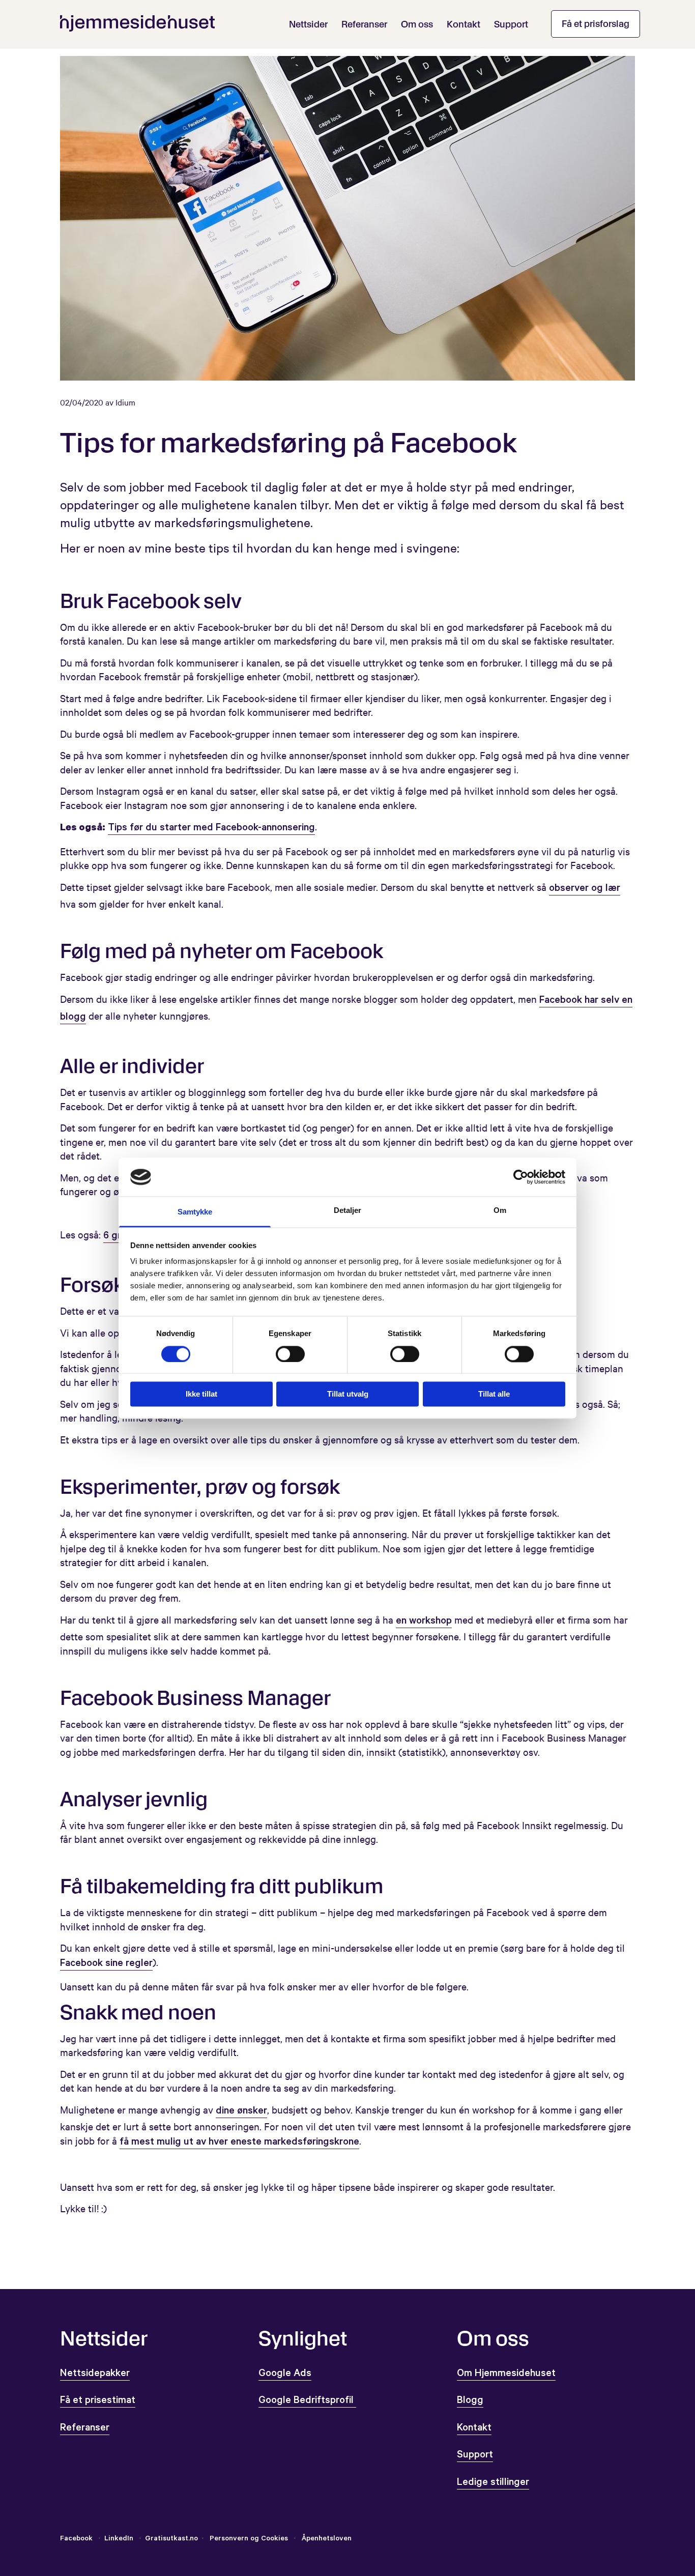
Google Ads (285, 2375)
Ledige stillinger (493, 2483)
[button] (596, 24)
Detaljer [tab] (348, 1211)
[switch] (290, 1354)
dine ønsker (241, 2112)
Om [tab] (500, 1211)
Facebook (76, 2539)
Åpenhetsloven (326, 2539)
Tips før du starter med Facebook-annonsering (211, 829)
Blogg (470, 2401)
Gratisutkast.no (171, 2539)
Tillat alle (494, 1394)
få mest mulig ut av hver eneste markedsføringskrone (239, 2143)
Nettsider (308, 24)
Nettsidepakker (95, 2375)
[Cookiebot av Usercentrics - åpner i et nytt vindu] (521, 1177)
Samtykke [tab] (195, 1212)
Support (511, 24)
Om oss (417, 24)
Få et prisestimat (98, 2401)
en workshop (424, 1622)
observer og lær (585, 889)
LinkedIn (120, 2539)
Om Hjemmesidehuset (506, 2375)
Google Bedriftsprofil (307, 2401)
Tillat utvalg (348, 1394)
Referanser (364, 24)
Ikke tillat (201, 1394)
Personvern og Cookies (249, 2539)
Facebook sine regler (106, 1964)
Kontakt (464, 24)
